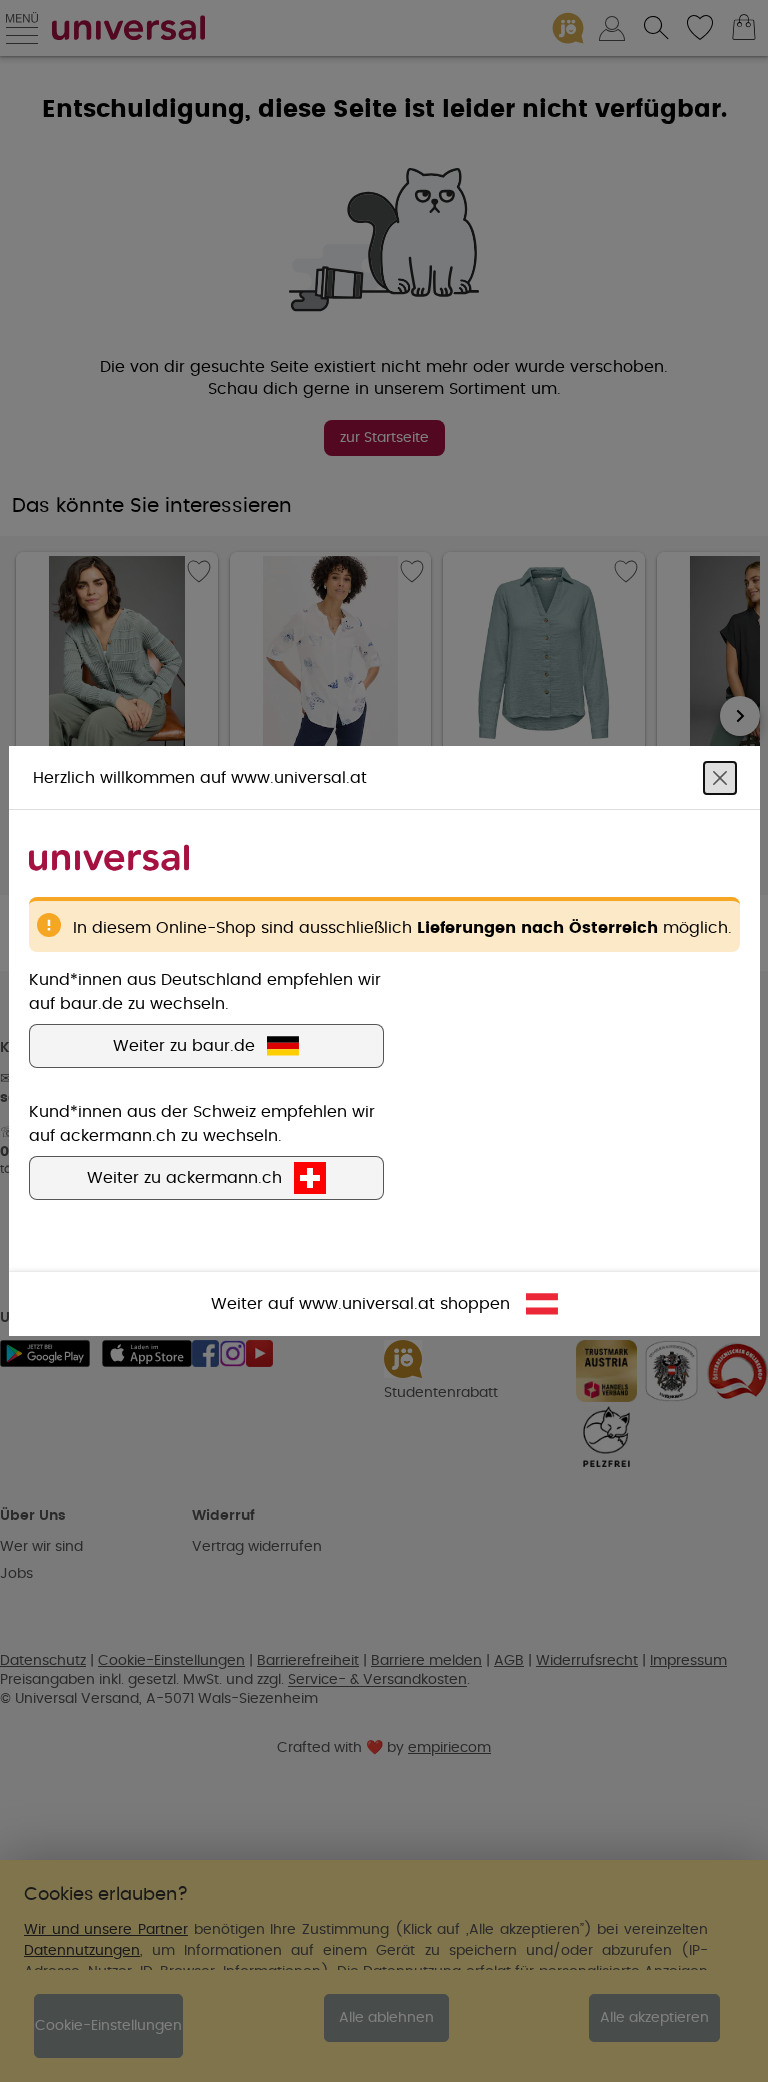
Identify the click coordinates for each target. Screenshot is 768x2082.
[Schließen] (720, 778)
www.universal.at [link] (367, 1304)
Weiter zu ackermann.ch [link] (184, 1178)
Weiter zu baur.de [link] (184, 1046)
